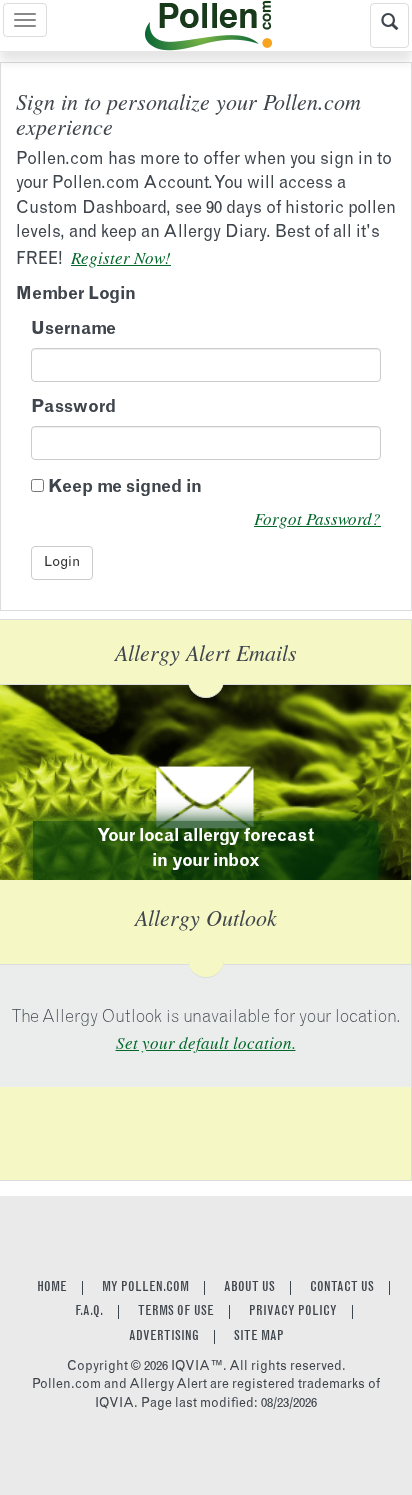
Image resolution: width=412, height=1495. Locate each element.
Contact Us (342, 1288)
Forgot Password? (317, 518)
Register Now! (121, 257)
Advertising (164, 1337)
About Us (249, 1288)
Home (52, 1288)
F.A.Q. (89, 1312)
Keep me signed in (125, 488)
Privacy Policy (293, 1312)
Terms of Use (176, 1312)
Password (73, 408)
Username (73, 330)
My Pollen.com (145, 1288)
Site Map (259, 1337)
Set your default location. (206, 1042)
